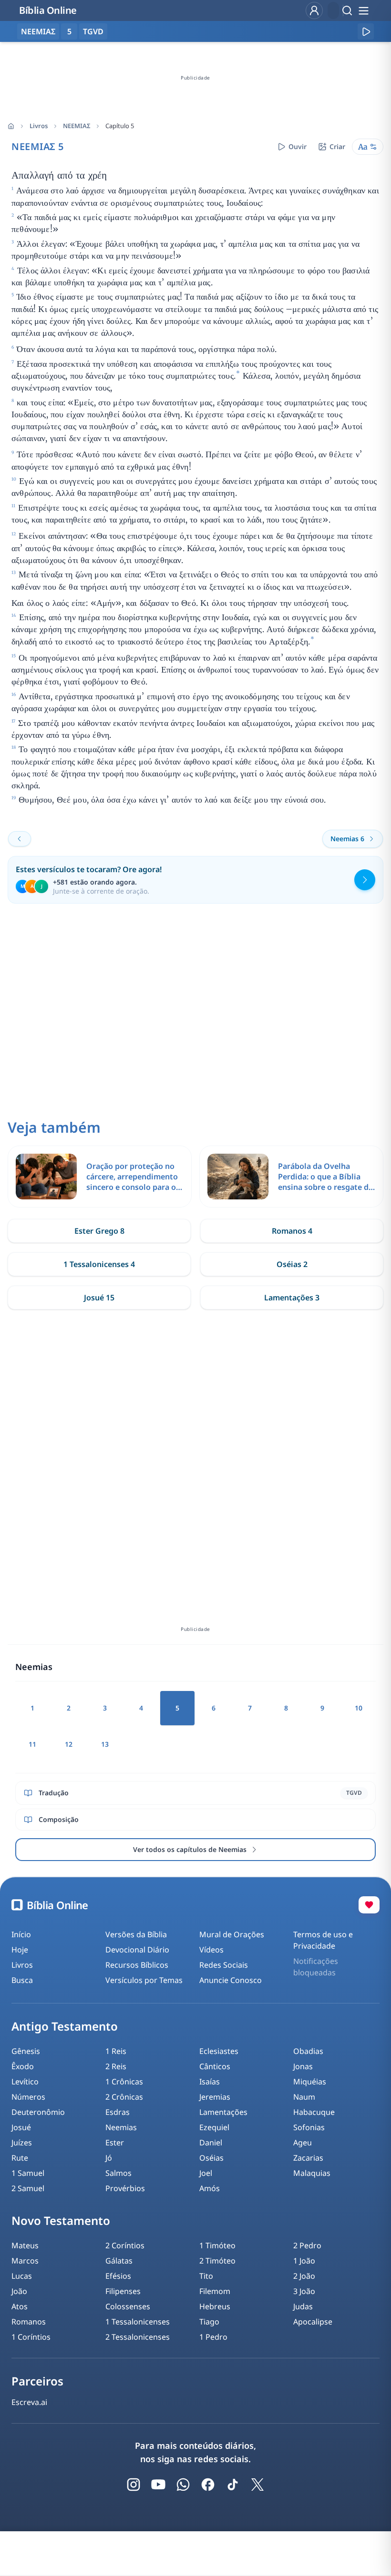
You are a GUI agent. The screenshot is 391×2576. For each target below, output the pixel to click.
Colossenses (128, 2306)
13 (105, 1744)
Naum (304, 2097)
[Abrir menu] (363, 10)
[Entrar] (314, 10)
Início (21, 1934)
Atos (20, 2306)
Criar (337, 146)
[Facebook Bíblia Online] (208, 2485)
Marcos (25, 2261)
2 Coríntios (125, 2245)
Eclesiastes (219, 2051)
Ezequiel (214, 2127)
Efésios (118, 2276)
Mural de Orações (232, 1934)
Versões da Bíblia (136, 1934)
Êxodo (23, 2066)
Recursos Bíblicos (137, 1965)
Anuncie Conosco (231, 1980)
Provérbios (125, 2188)
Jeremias (215, 2097)
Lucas (22, 2276)
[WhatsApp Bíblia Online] (183, 2485)
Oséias (211, 2158)
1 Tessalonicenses (138, 2322)
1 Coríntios (31, 2337)
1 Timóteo (217, 2245)
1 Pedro (213, 2337)
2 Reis (116, 2066)
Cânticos (215, 2066)
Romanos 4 (292, 1231)
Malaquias (312, 2173)
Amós (210, 2188)
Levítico (25, 2082)
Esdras (118, 2112)
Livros (39, 126)
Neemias (121, 2127)
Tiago (209, 2322)
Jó (109, 2158)
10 (359, 1708)
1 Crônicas (124, 2082)
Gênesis (26, 2051)
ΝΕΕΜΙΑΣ (77, 126)
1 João (304, 2261)
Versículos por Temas (144, 1980)
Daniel (211, 2143)
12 (69, 1744)
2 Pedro (307, 2245)
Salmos (118, 2173)
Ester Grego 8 (99, 1231)
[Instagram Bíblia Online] (134, 2485)
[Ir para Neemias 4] (20, 839)
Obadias (308, 2051)
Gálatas (119, 2261)
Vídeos (211, 1950)
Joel (206, 2173)
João (19, 2291)
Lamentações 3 (292, 1298)
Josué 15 (99, 1298)
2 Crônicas (124, 2097)
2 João (304, 2276)
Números (28, 2097)
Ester (115, 2143)
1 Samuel (28, 2173)
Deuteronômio (38, 2112)
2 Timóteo (217, 2261)
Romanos (29, 2322)
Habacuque (314, 2112)
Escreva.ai (29, 2402)
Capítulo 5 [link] (120, 126)
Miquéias (310, 2082)
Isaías (210, 2082)
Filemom (215, 2291)
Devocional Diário (137, 1950)
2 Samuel (28, 2188)
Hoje (20, 1950)
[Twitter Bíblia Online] (257, 2485)
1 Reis (116, 2051)
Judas (303, 2306)
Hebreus (215, 2306)
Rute (20, 2158)
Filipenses (123, 2291)
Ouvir (298, 146)
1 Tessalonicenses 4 (99, 1264)
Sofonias (309, 2127)
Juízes (22, 2143)
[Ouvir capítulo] (366, 31)
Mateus (25, 2245)
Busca (22, 1980)
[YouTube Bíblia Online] (158, 2485)
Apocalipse (313, 2322)
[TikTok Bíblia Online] (233, 2485)
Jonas (303, 2066)
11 (32, 1744)
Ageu (303, 2143)
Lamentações (223, 2112)
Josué (21, 2127)
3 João (304, 2291)
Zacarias (308, 2158)
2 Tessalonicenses (138, 2337)
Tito (206, 2276)
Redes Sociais (224, 1965)
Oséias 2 (292, 1264)
